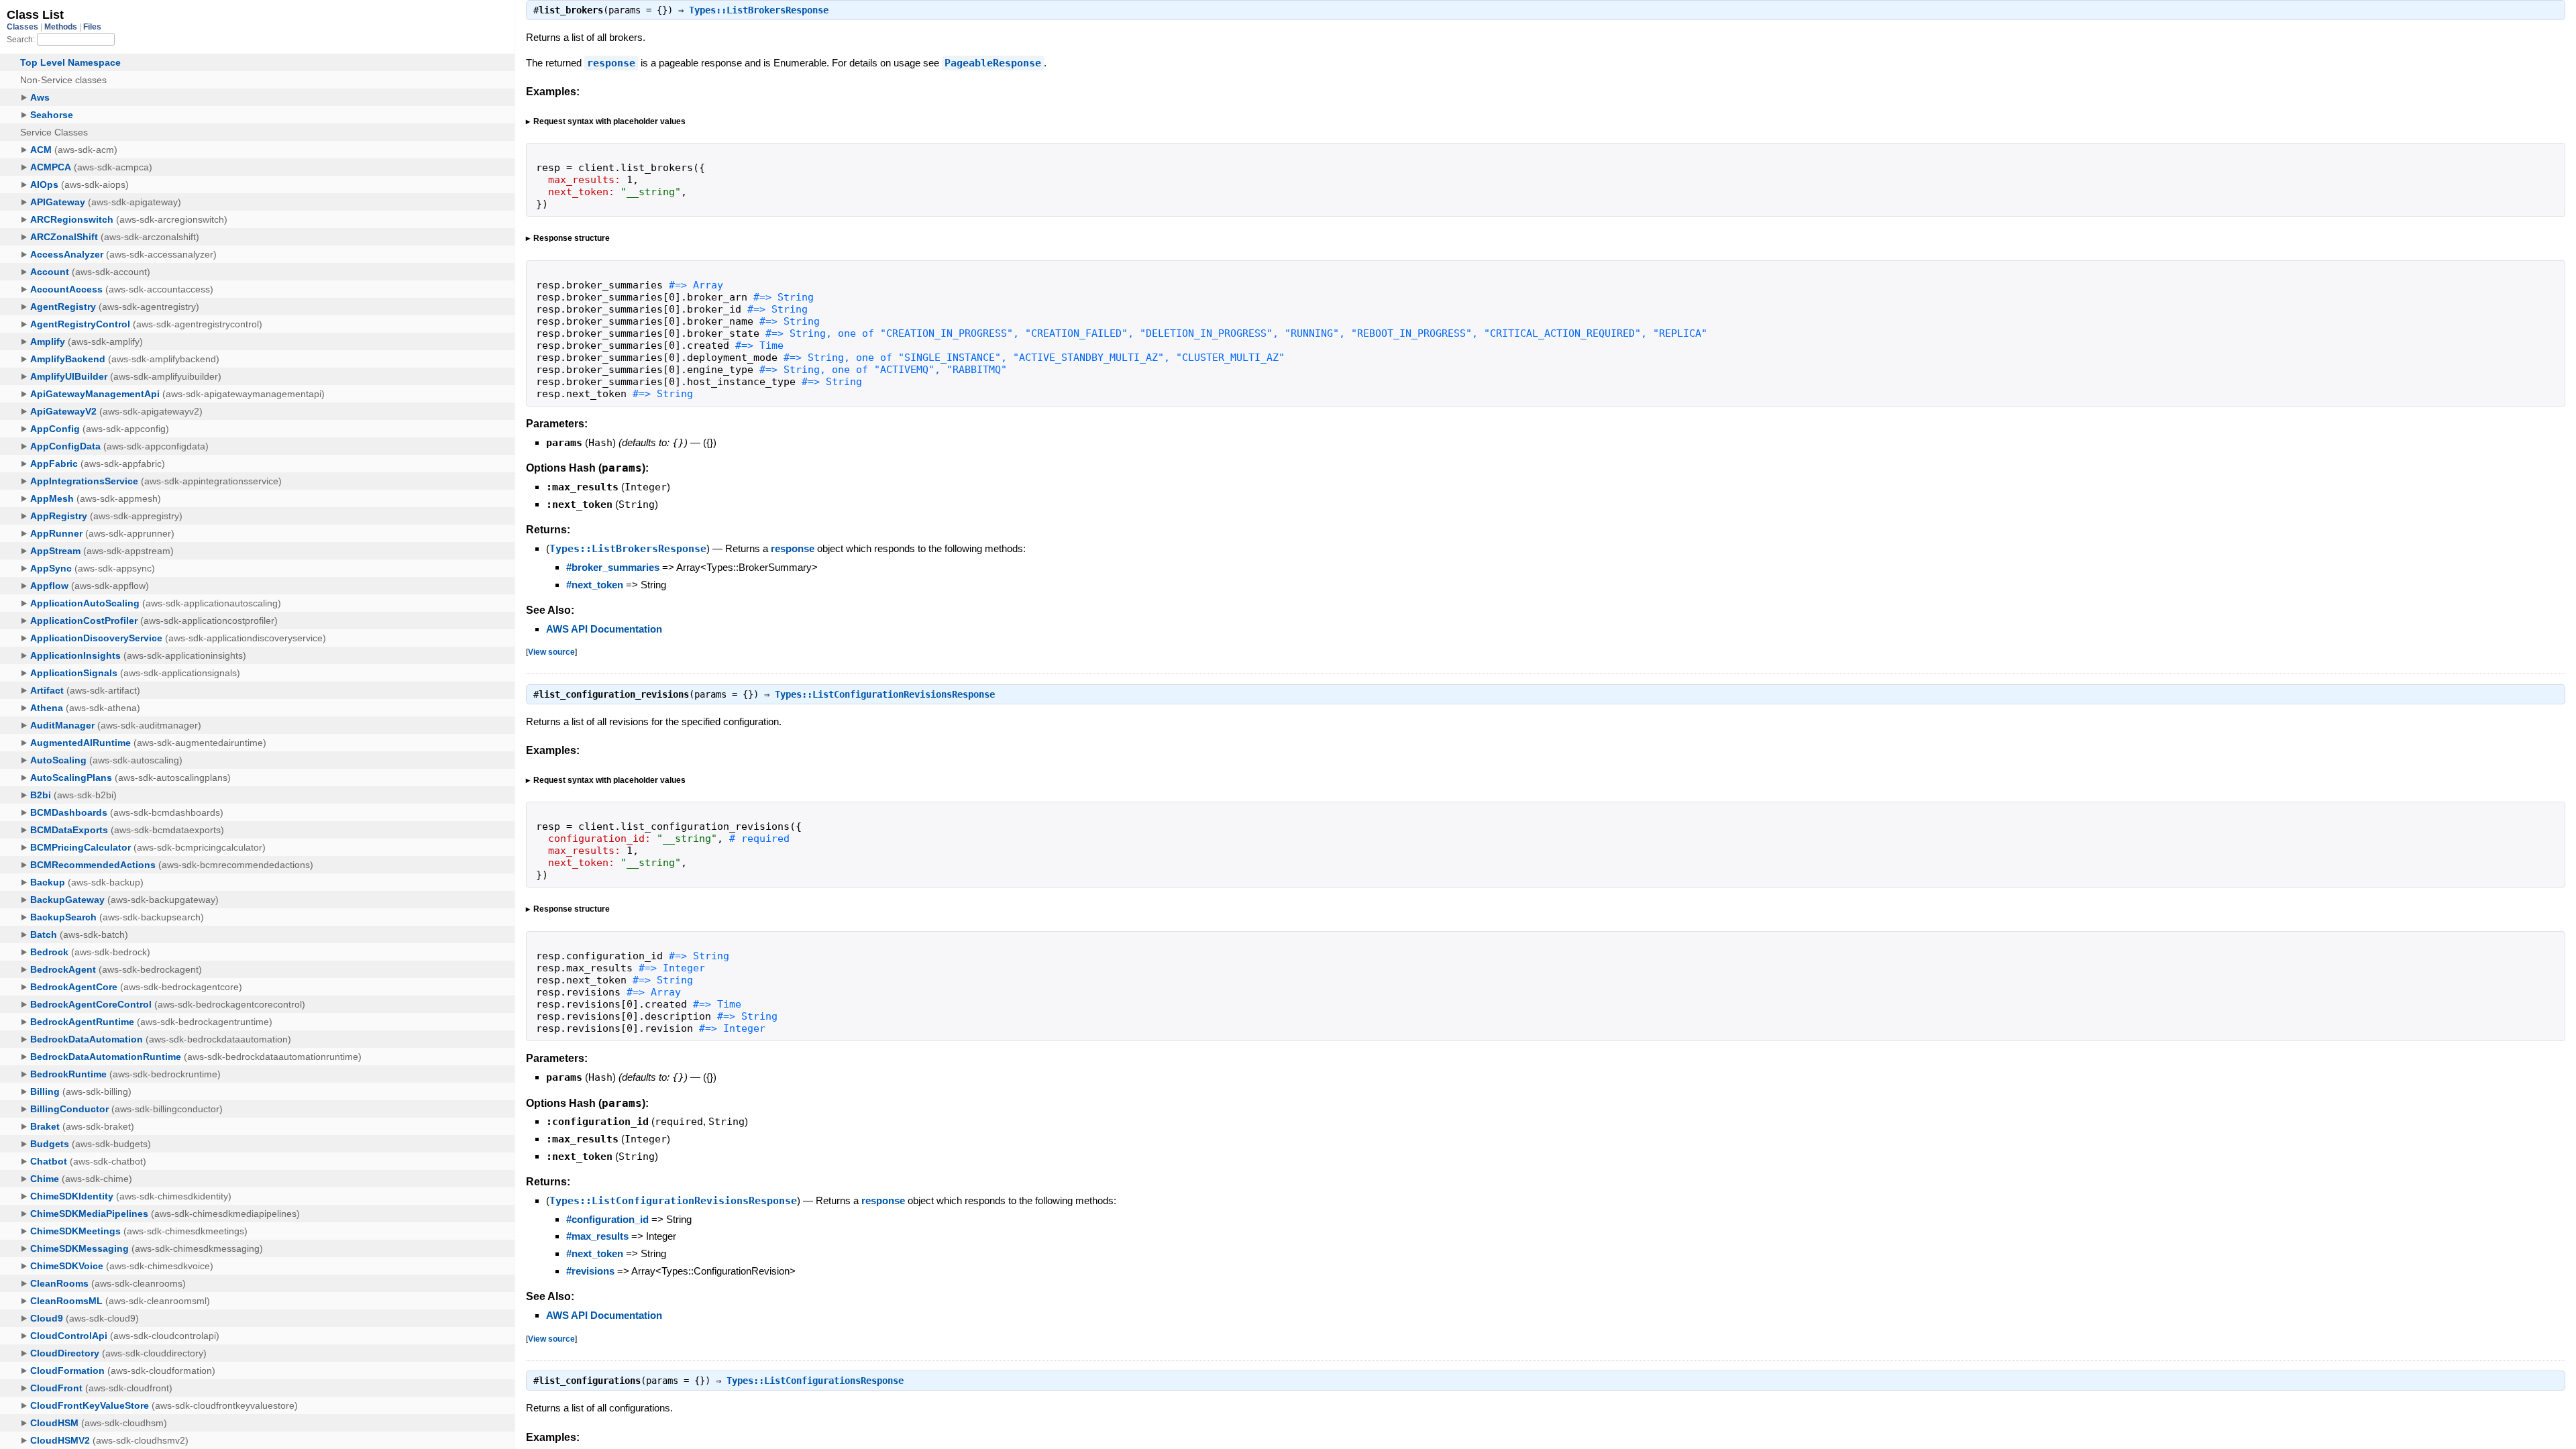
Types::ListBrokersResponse (759, 10)
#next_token (595, 585)
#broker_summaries (613, 567)
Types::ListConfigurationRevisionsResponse (885, 694)
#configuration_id (607, 1219)
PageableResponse (993, 63)
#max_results (597, 1236)
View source (551, 652)
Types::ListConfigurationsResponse (815, 1381)
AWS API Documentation (604, 629)
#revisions (590, 1271)
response (611, 63)
